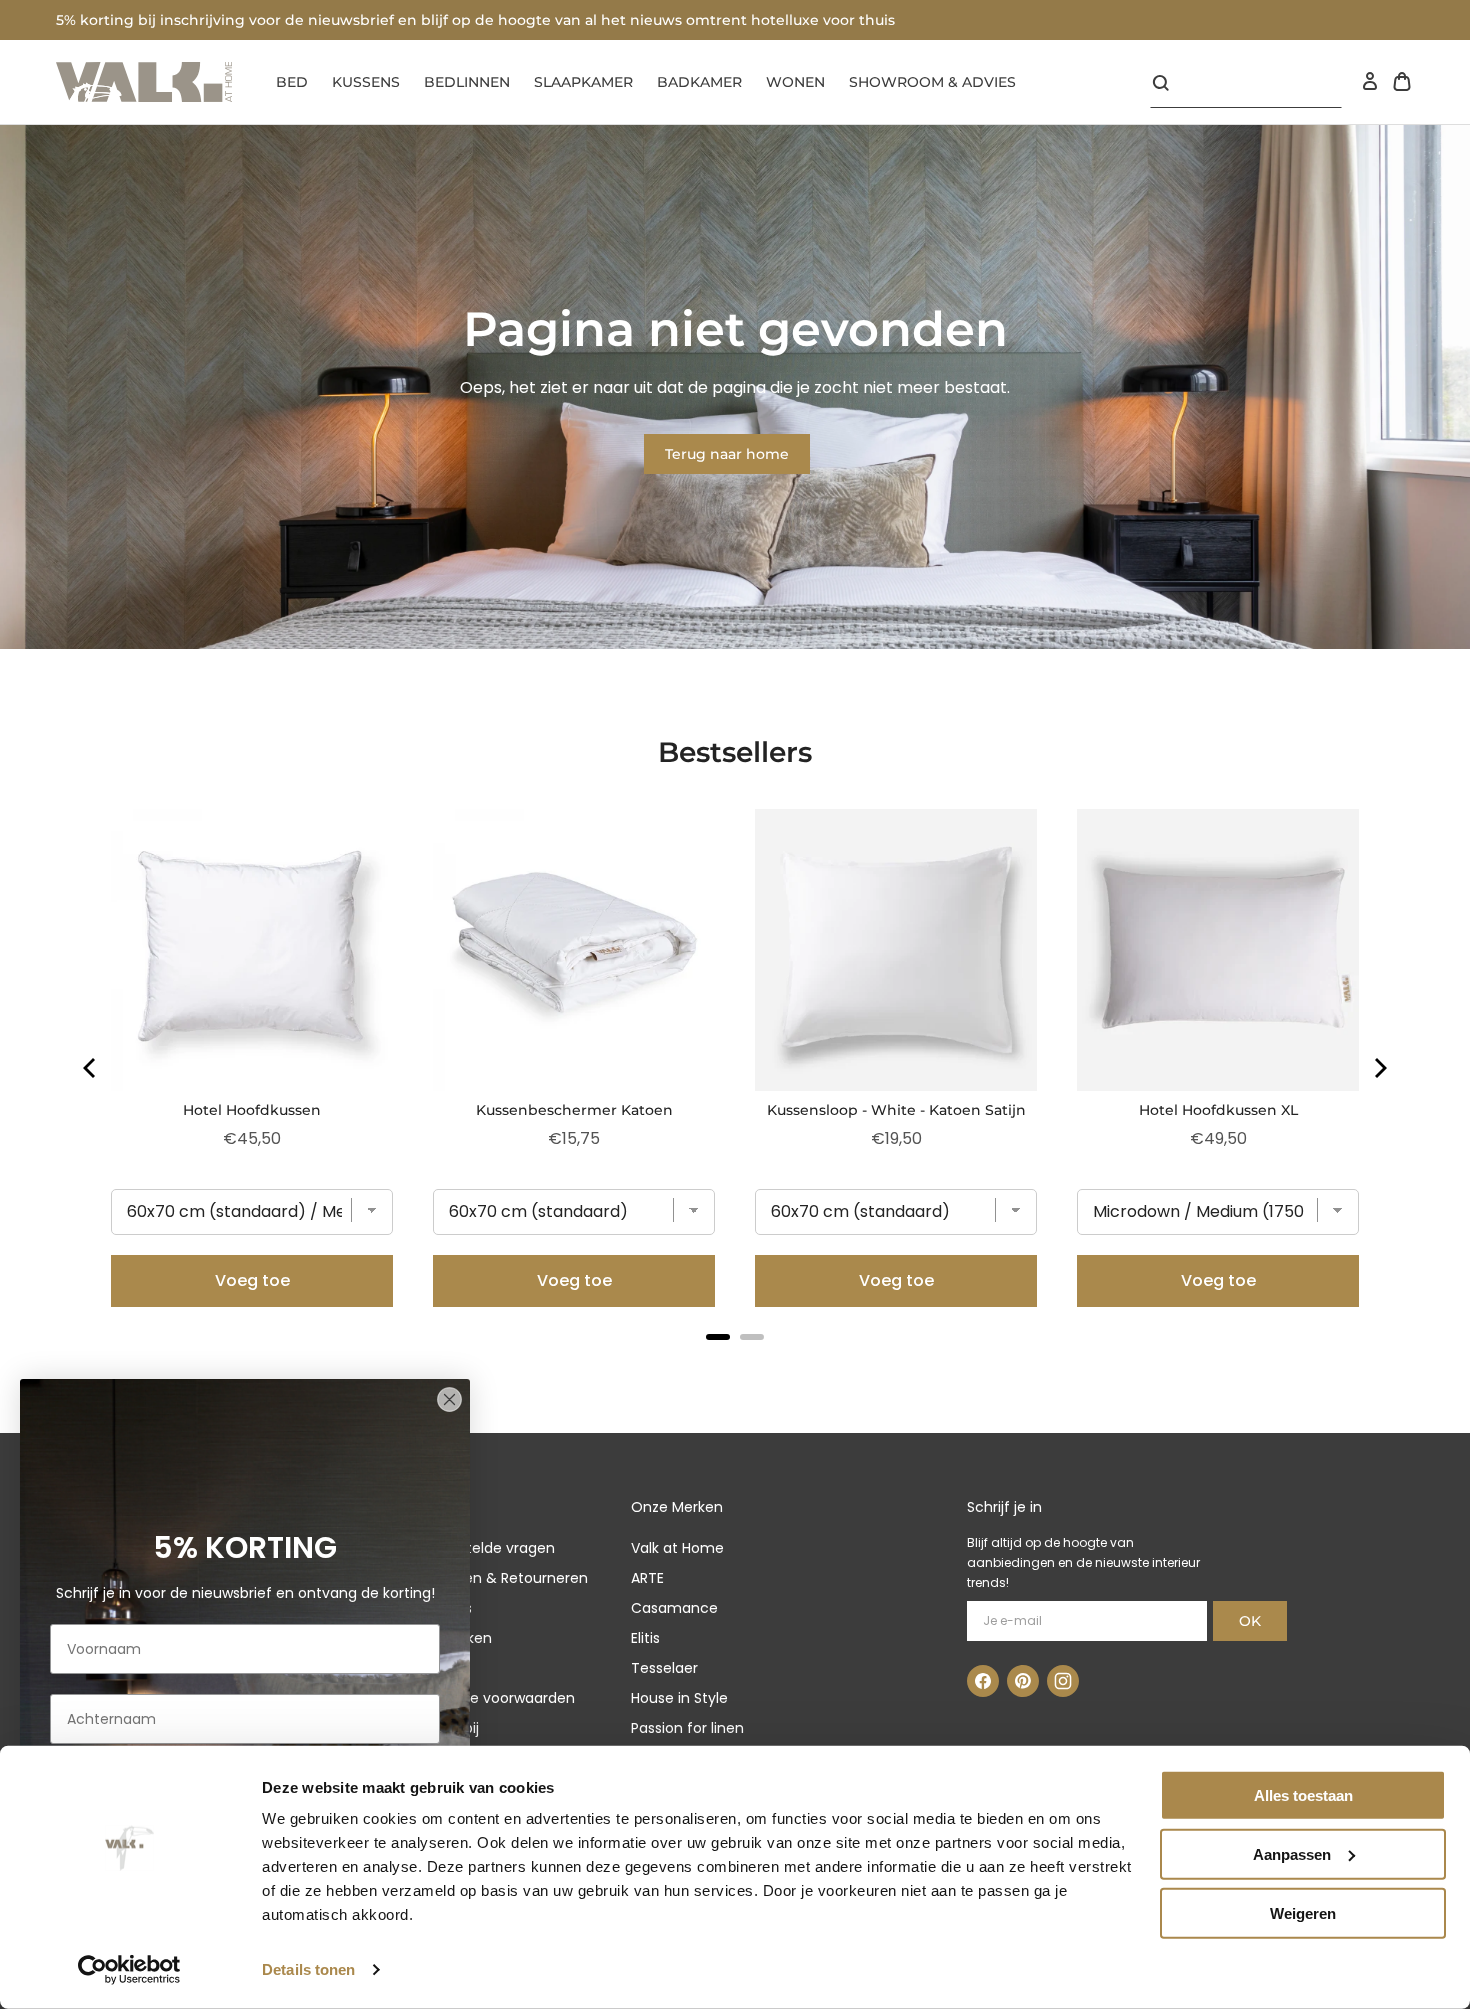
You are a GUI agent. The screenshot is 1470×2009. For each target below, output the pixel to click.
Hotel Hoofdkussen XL (1218, 1110)
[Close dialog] (449, 1399)
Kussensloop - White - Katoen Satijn (896, 1110)
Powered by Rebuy (735, 1363)
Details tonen (308, 1969)
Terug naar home (727, 454)
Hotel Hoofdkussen (252, 1110)
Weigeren (1303, 1912)
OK (1250, 1621)
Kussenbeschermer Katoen (574, 1110)
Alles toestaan (1303, 1795)
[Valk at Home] (144, 82)
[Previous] (91, 1068)
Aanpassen (1292, 1854)
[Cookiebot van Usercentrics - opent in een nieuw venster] (129, 1970)
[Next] (1379, 1068)
